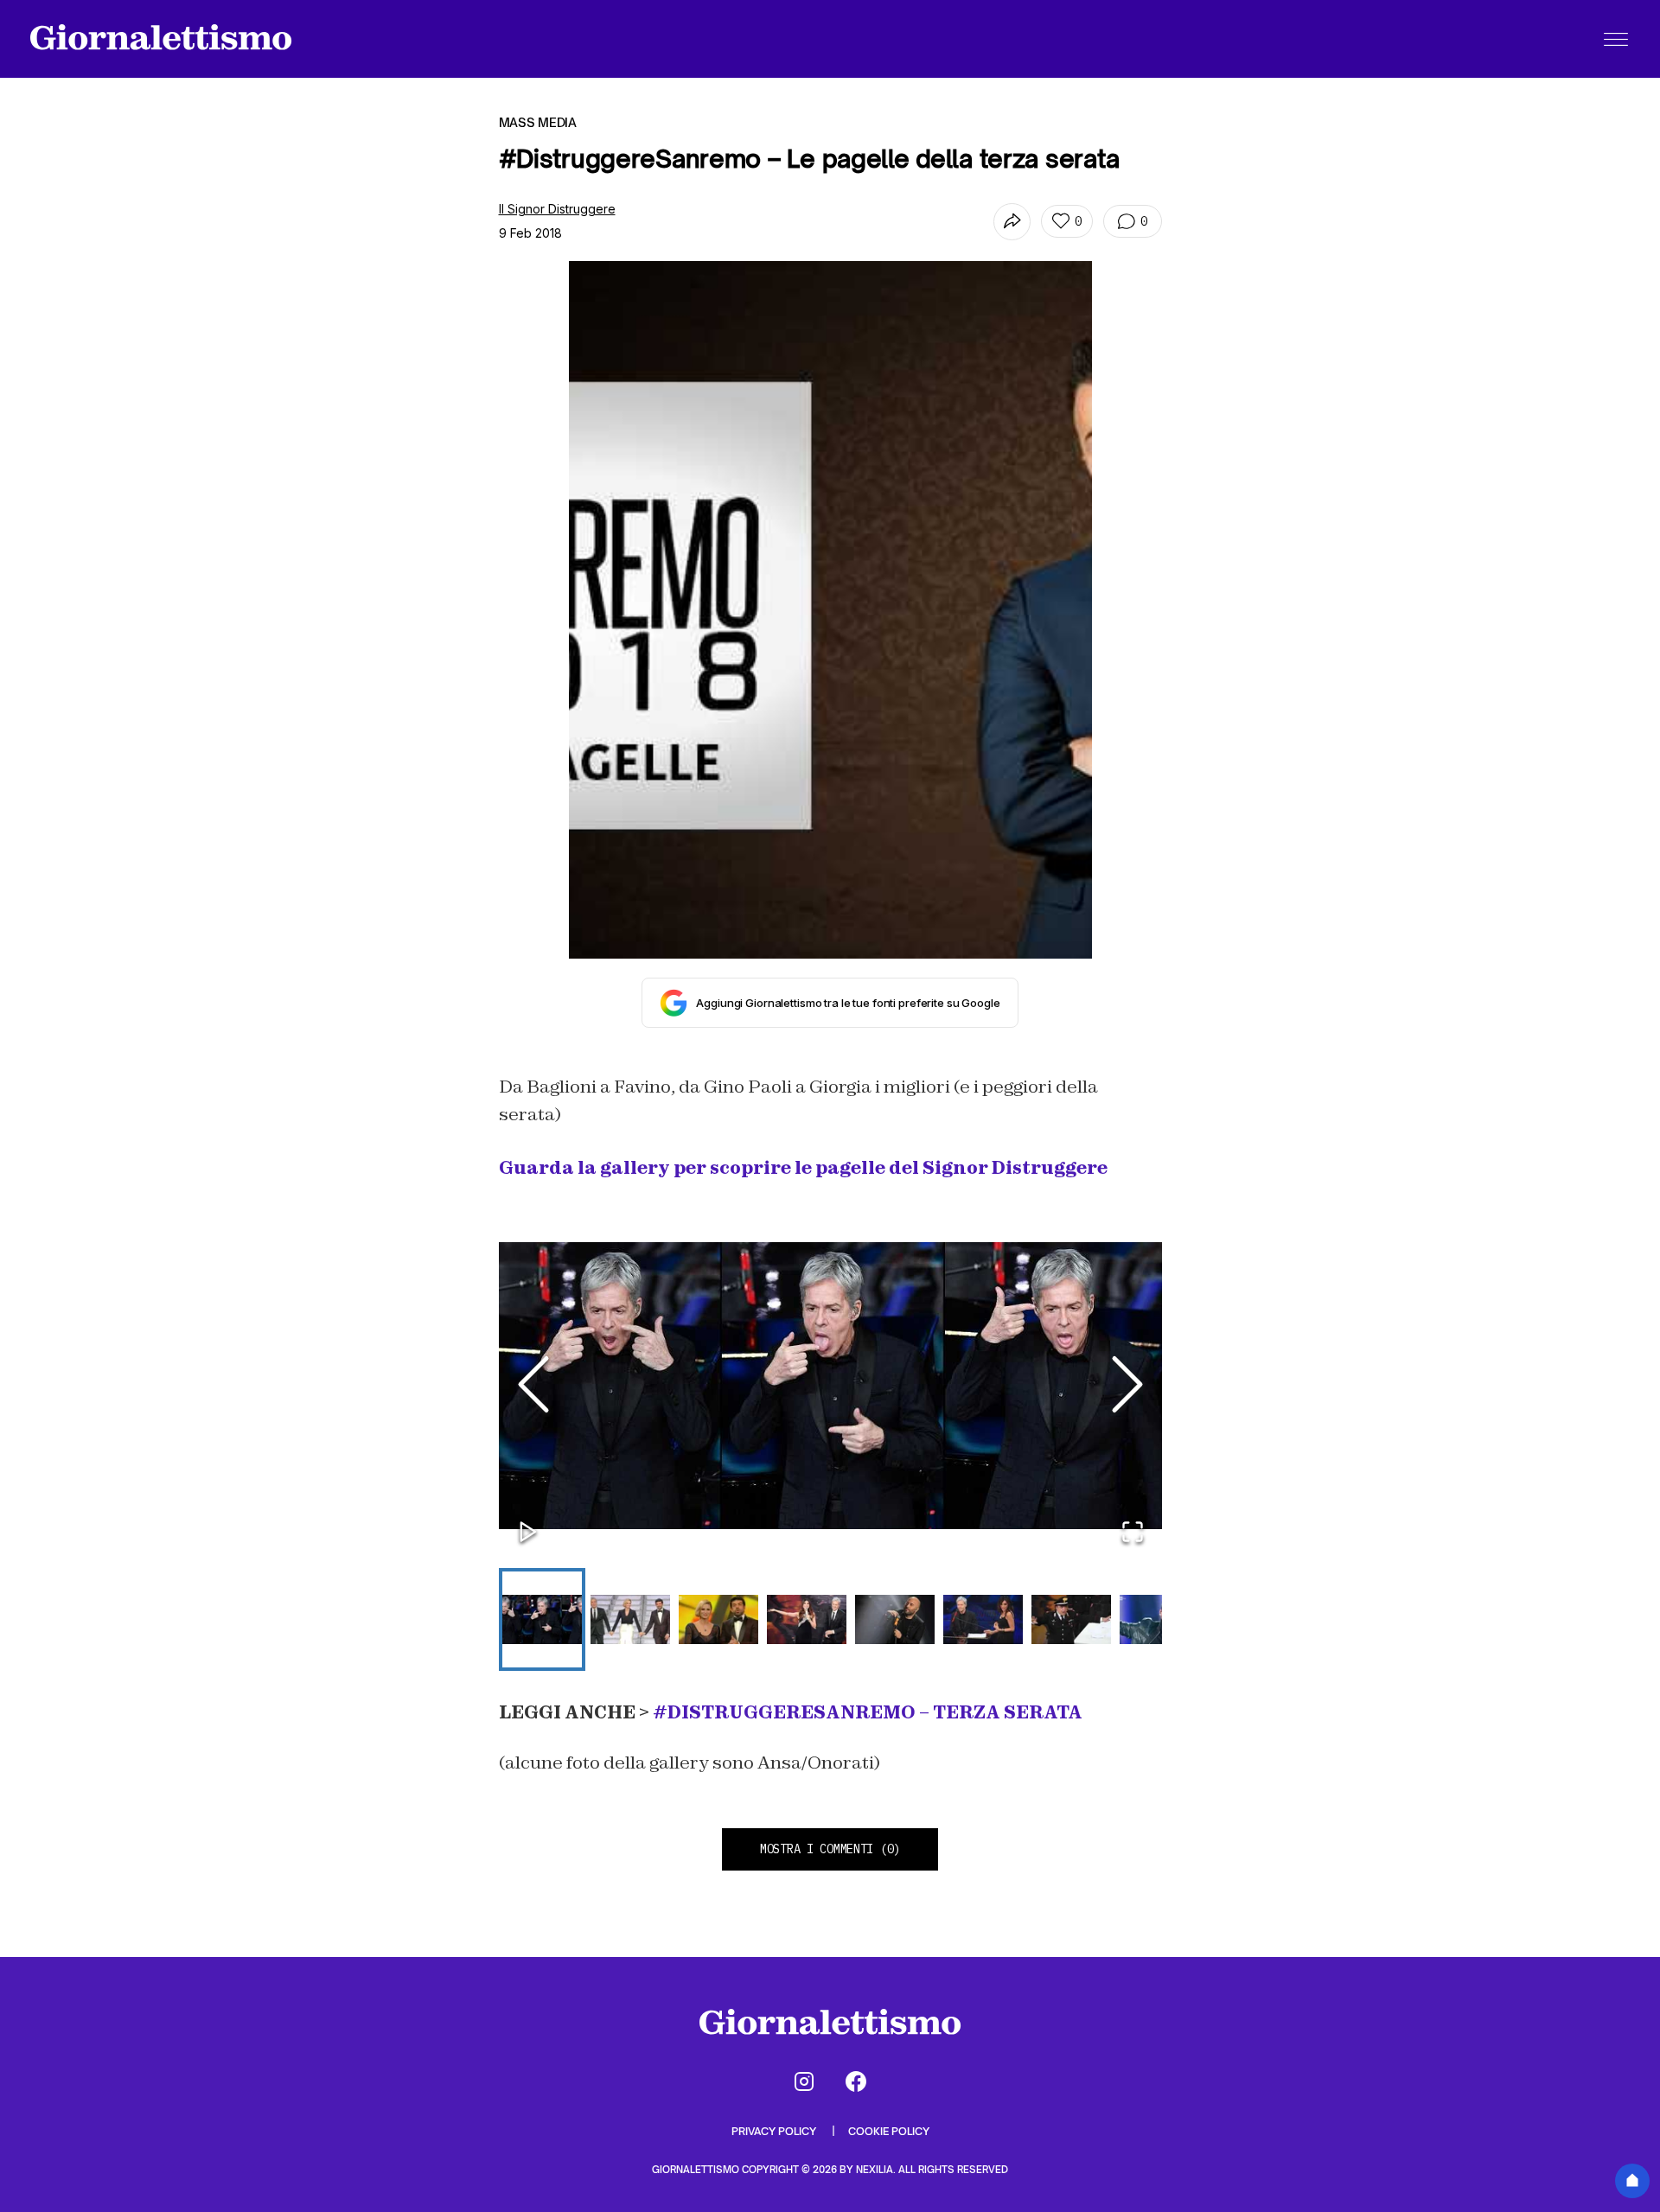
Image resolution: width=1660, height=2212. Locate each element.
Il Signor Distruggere (557, 209)
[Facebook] (856, 2081)
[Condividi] (1012, 222)
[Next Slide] (1127, 1385)
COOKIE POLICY (889, 2131)
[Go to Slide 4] (807, 1619)
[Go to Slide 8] (1159, 1619)
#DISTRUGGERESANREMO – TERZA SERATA (868, 1712)
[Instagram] (804, 2081)
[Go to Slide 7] (1071, 1619)
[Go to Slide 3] (718, 1619)
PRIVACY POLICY (775, 2131)
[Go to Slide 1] (542, 1619)
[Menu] (1616, 39)
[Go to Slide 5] (895, 1619)
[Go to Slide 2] (630, 1619)
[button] (830, 1386)
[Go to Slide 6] (983, 1619)
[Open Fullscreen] (1133, 1533)
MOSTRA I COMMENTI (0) (830, 1849)
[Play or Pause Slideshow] (528, 1533)
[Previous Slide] (533, 1385)
